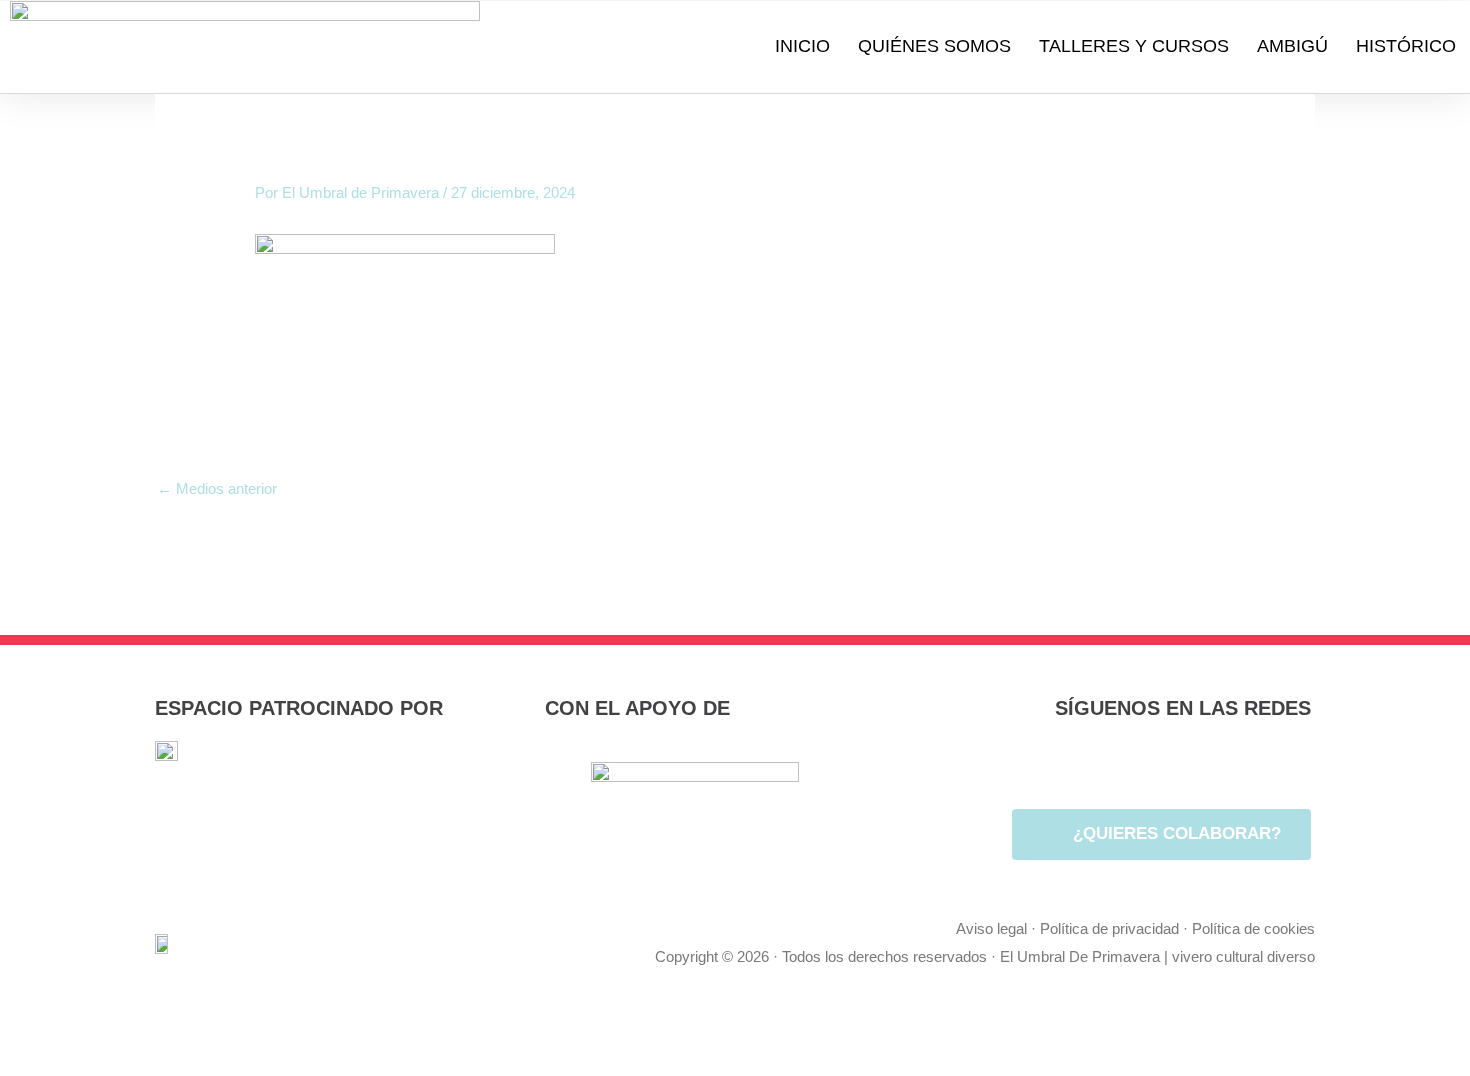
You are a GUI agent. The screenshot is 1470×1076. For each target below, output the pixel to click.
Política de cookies (1253, 928)
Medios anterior (217, 488)
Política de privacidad (1109, 928)
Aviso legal (991, 928)
